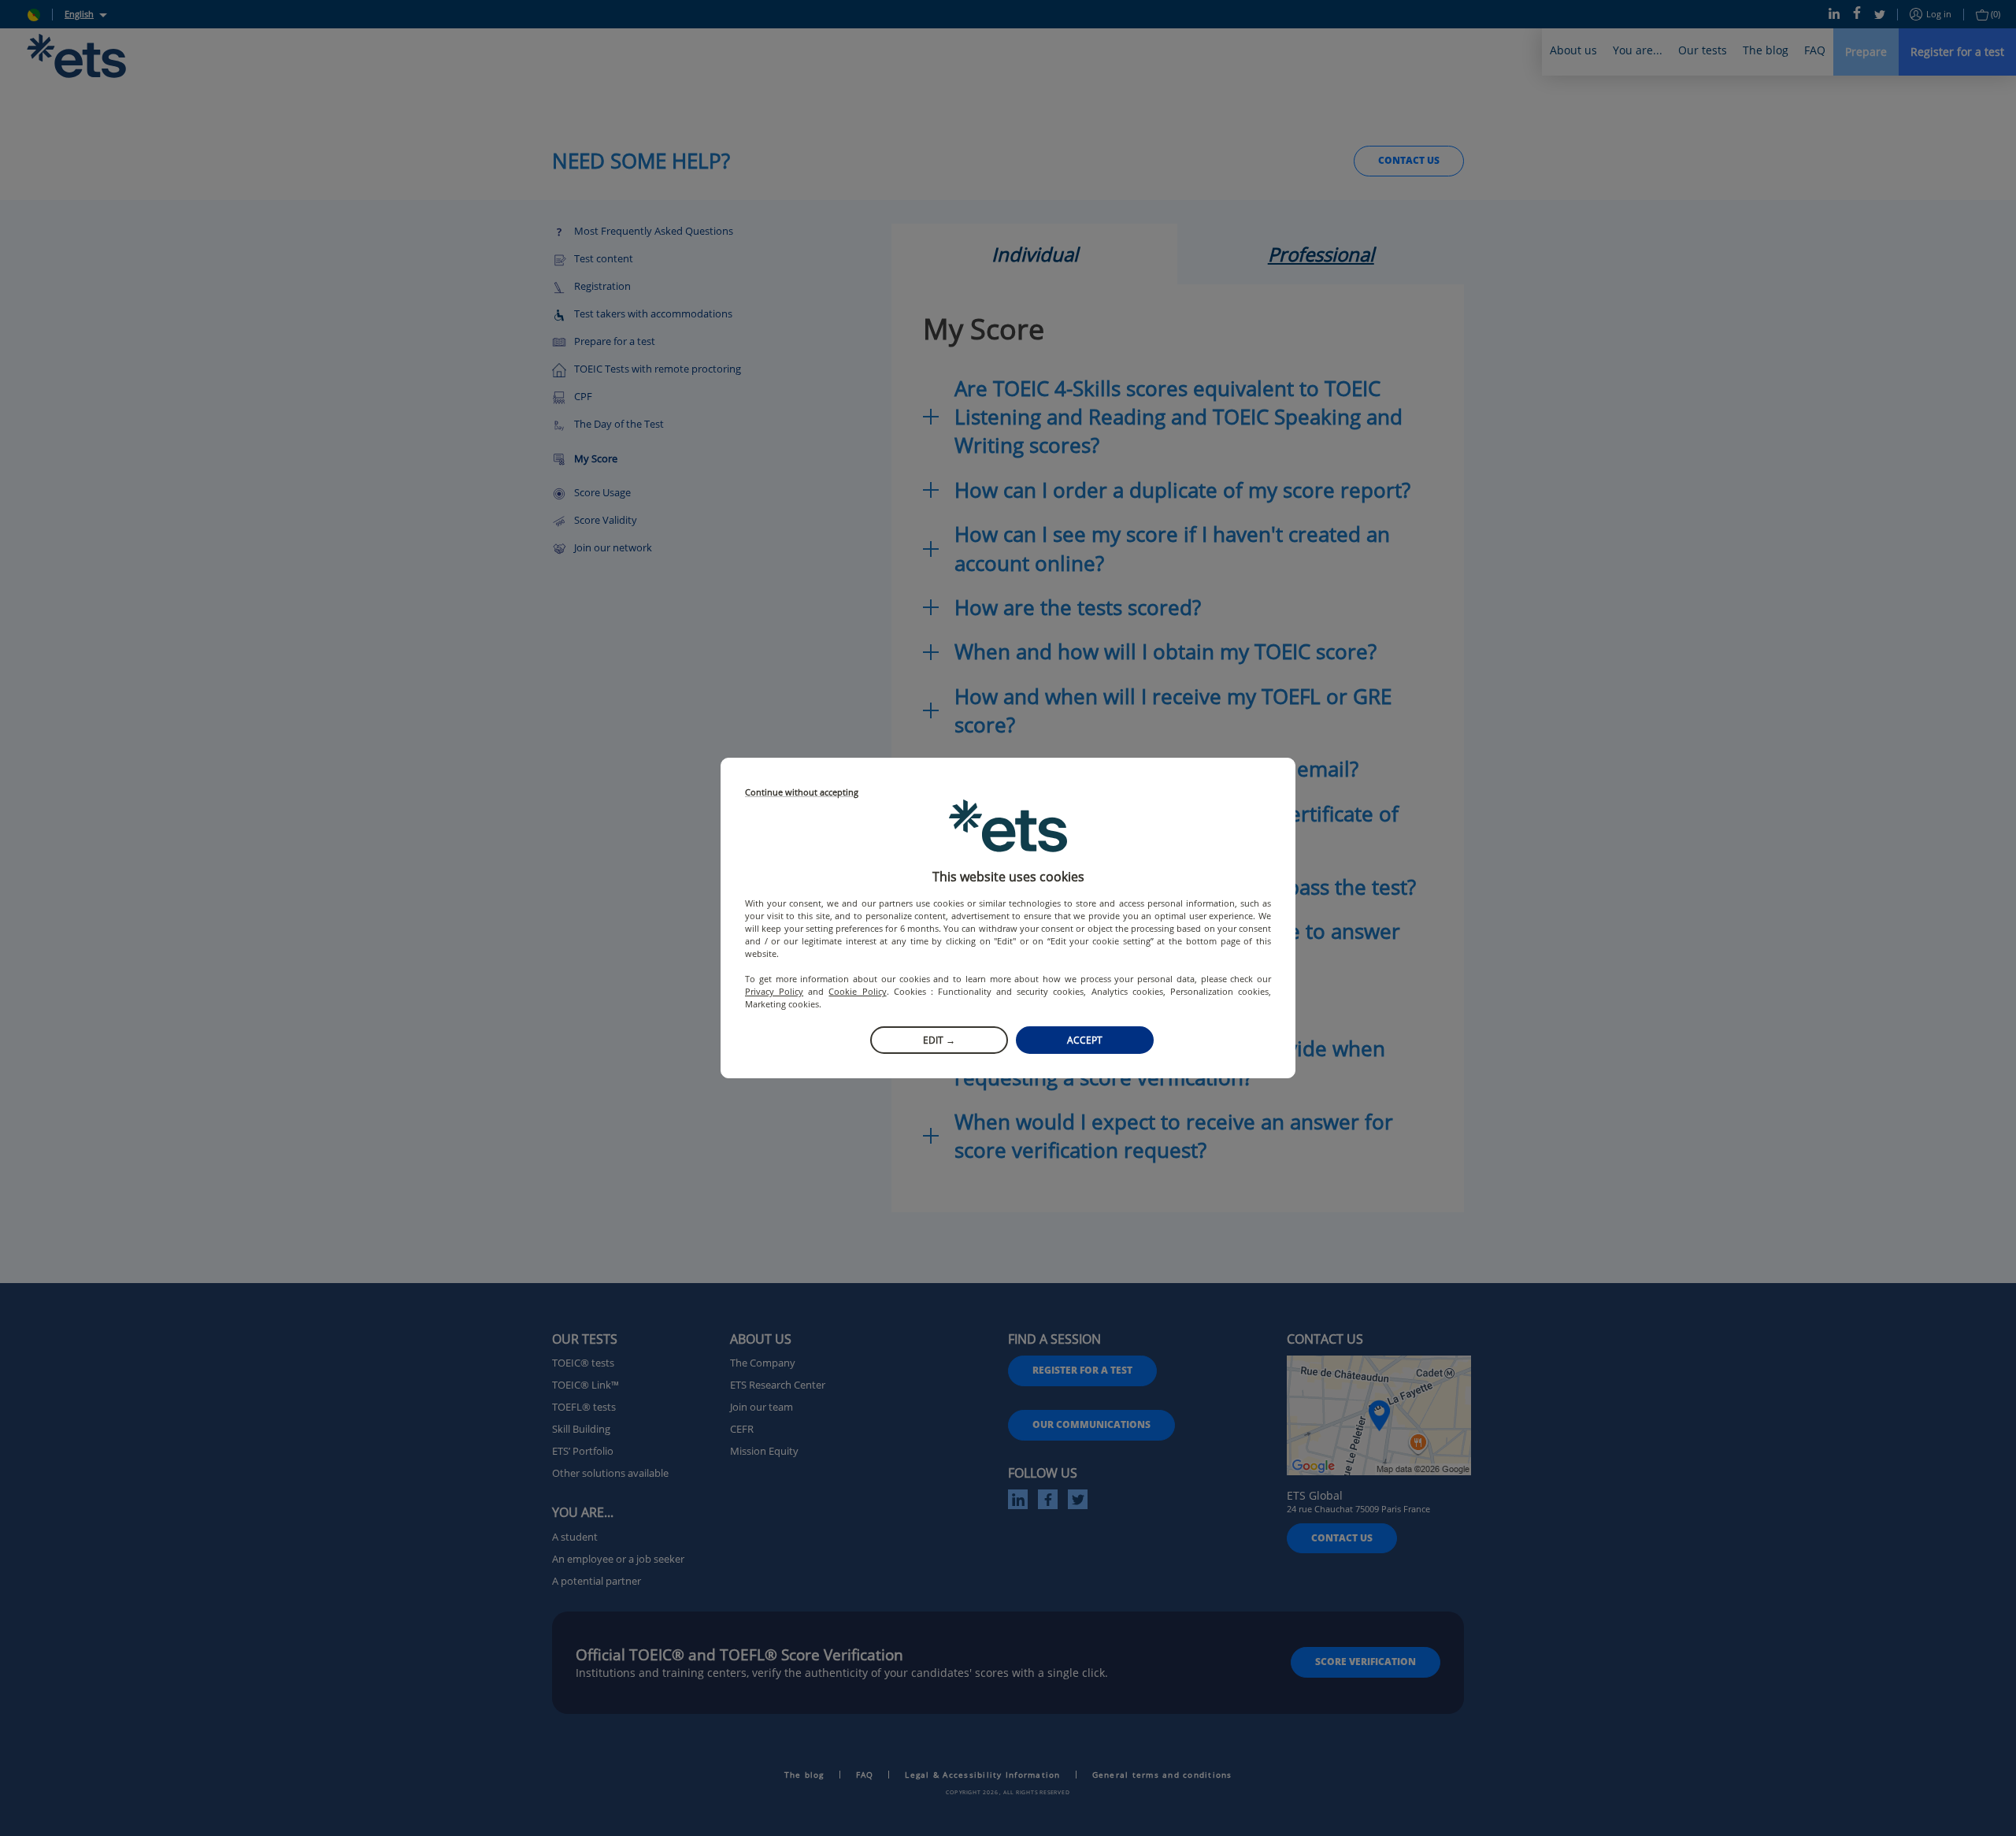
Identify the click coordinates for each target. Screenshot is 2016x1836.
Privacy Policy (774, 991)
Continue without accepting (802, 793)
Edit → (939, 1040)
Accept (1085, 1040)
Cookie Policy (857, 991)
